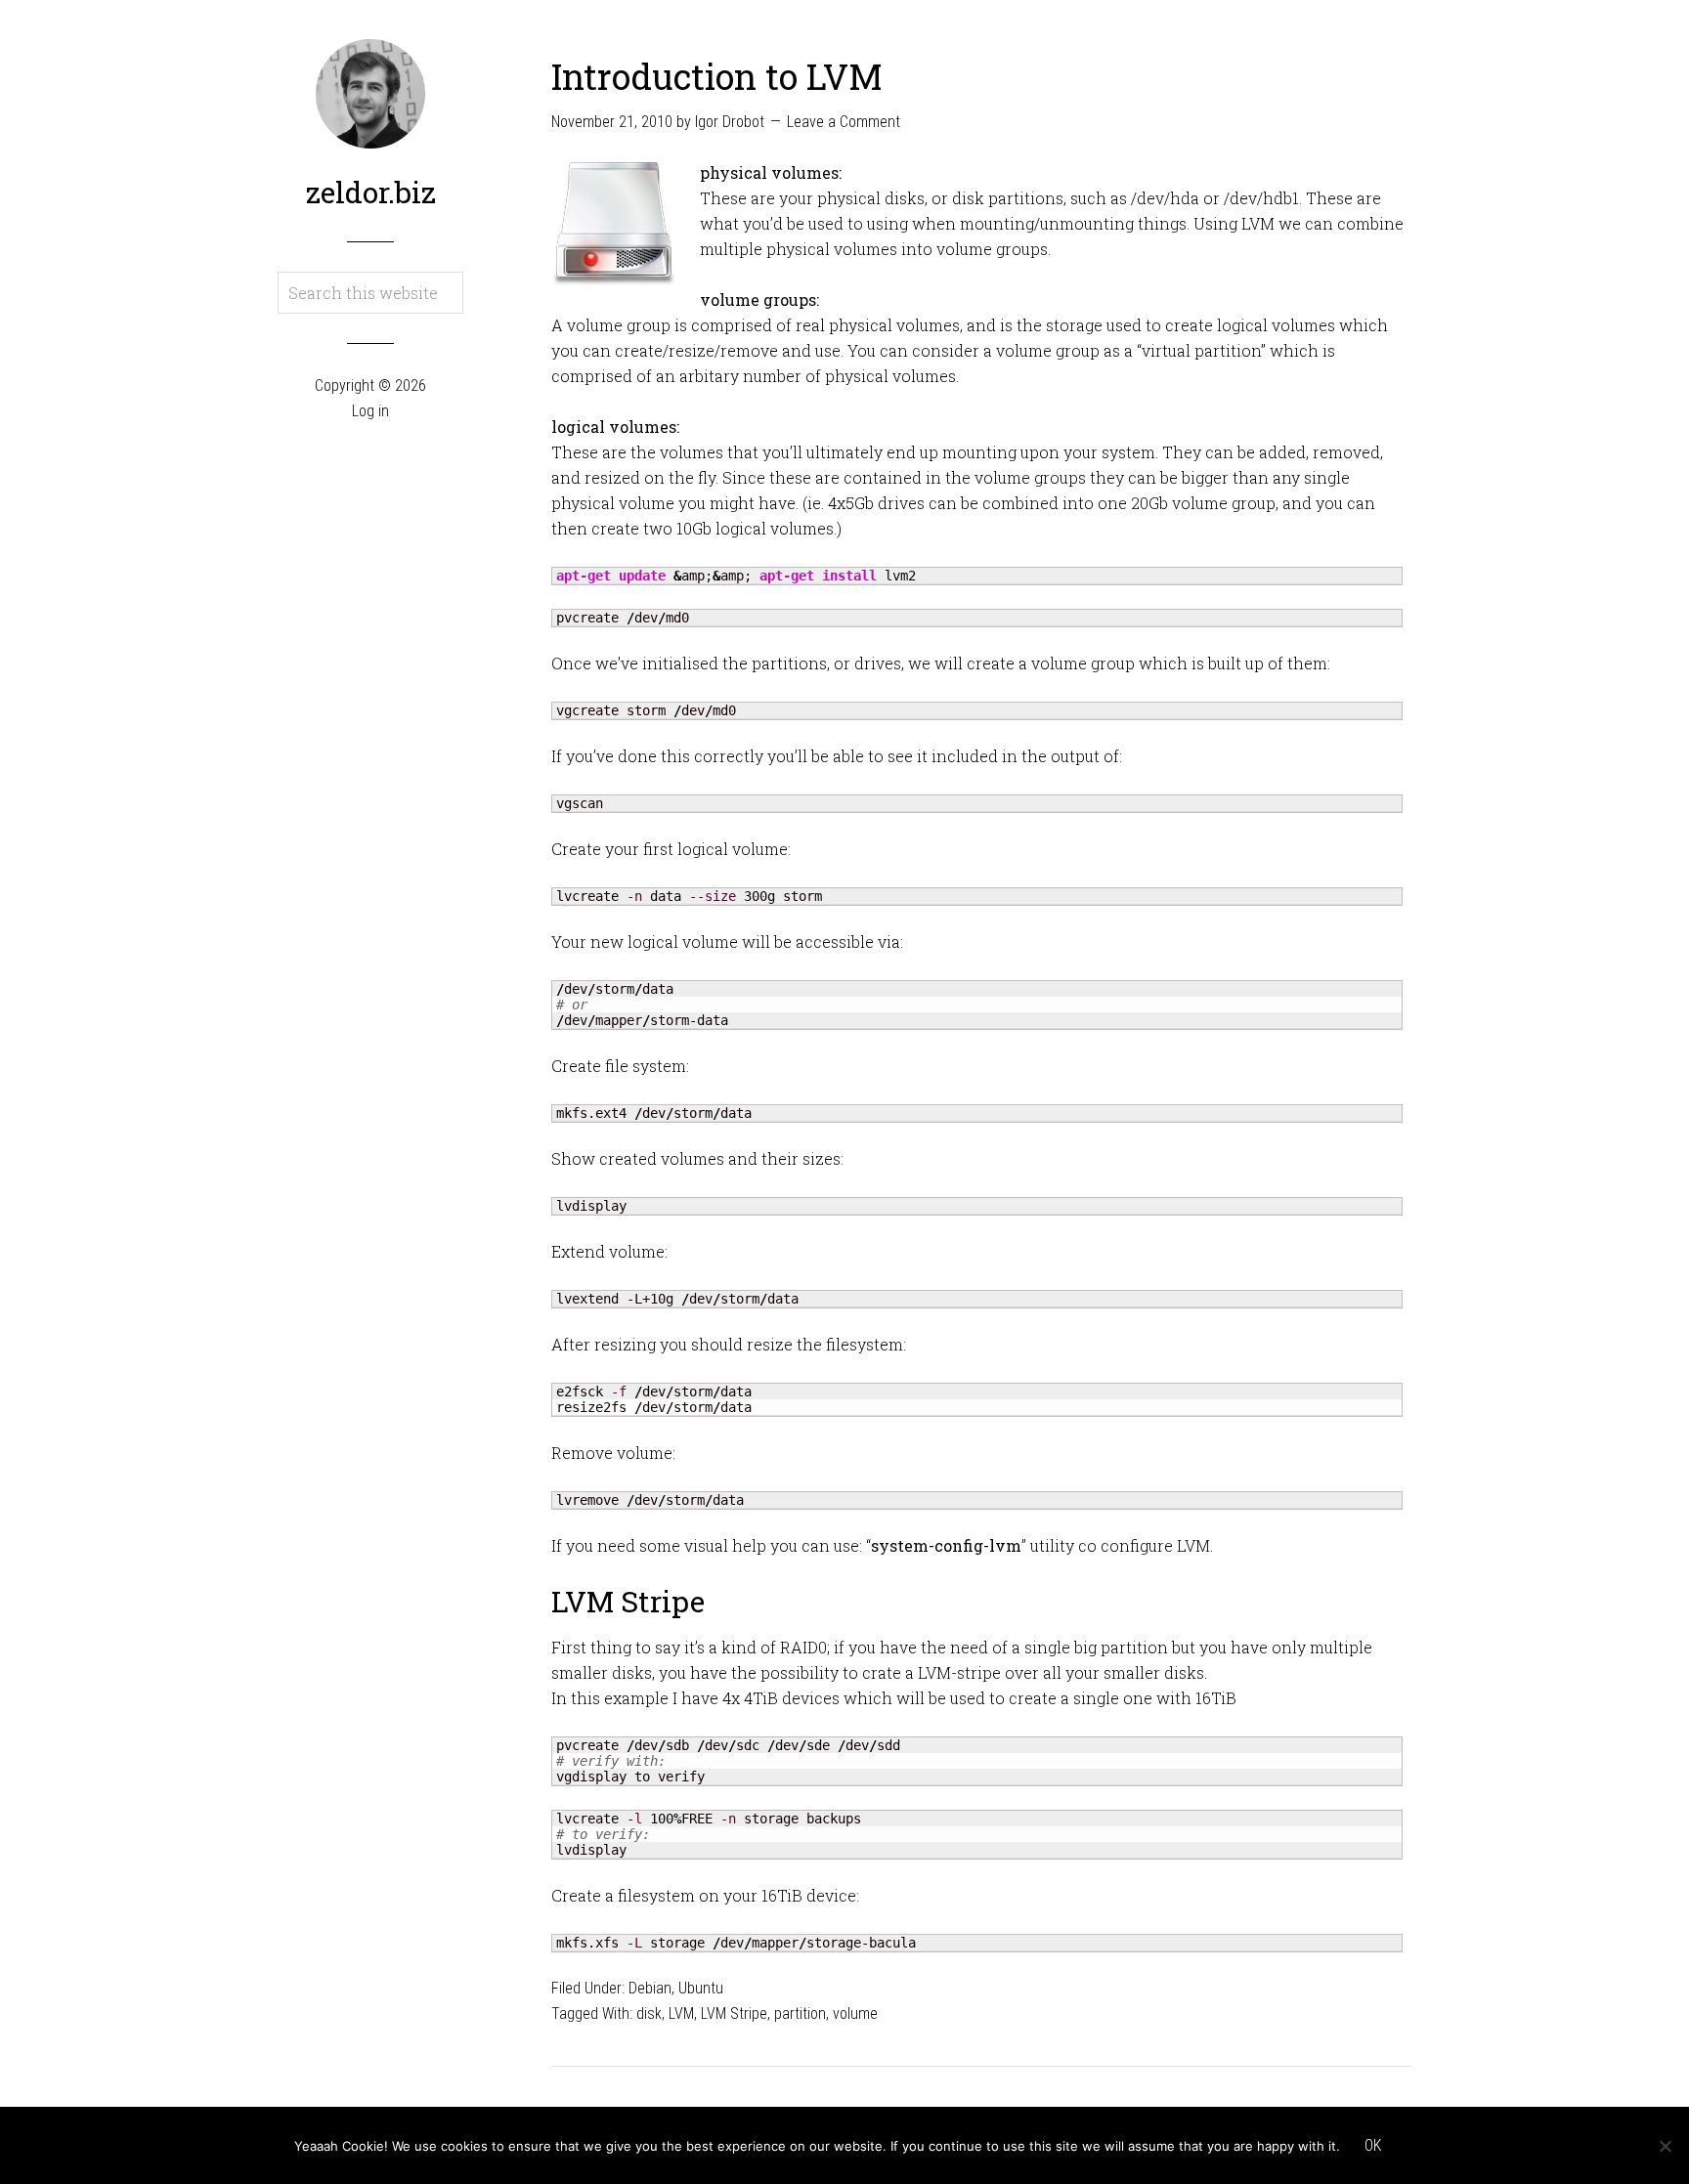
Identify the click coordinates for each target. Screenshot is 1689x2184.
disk (649, 2013)
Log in (370, 411)
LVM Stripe (734, 2013)
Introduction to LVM (717, 76)
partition (800, 2013)
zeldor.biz (371, 192)
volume (855, 2013)
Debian (650, 1988)
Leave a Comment (844, 122)
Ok (1373, 2145)
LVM (681, 2013)
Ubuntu (701, 1988)
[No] (1665, 2146)
